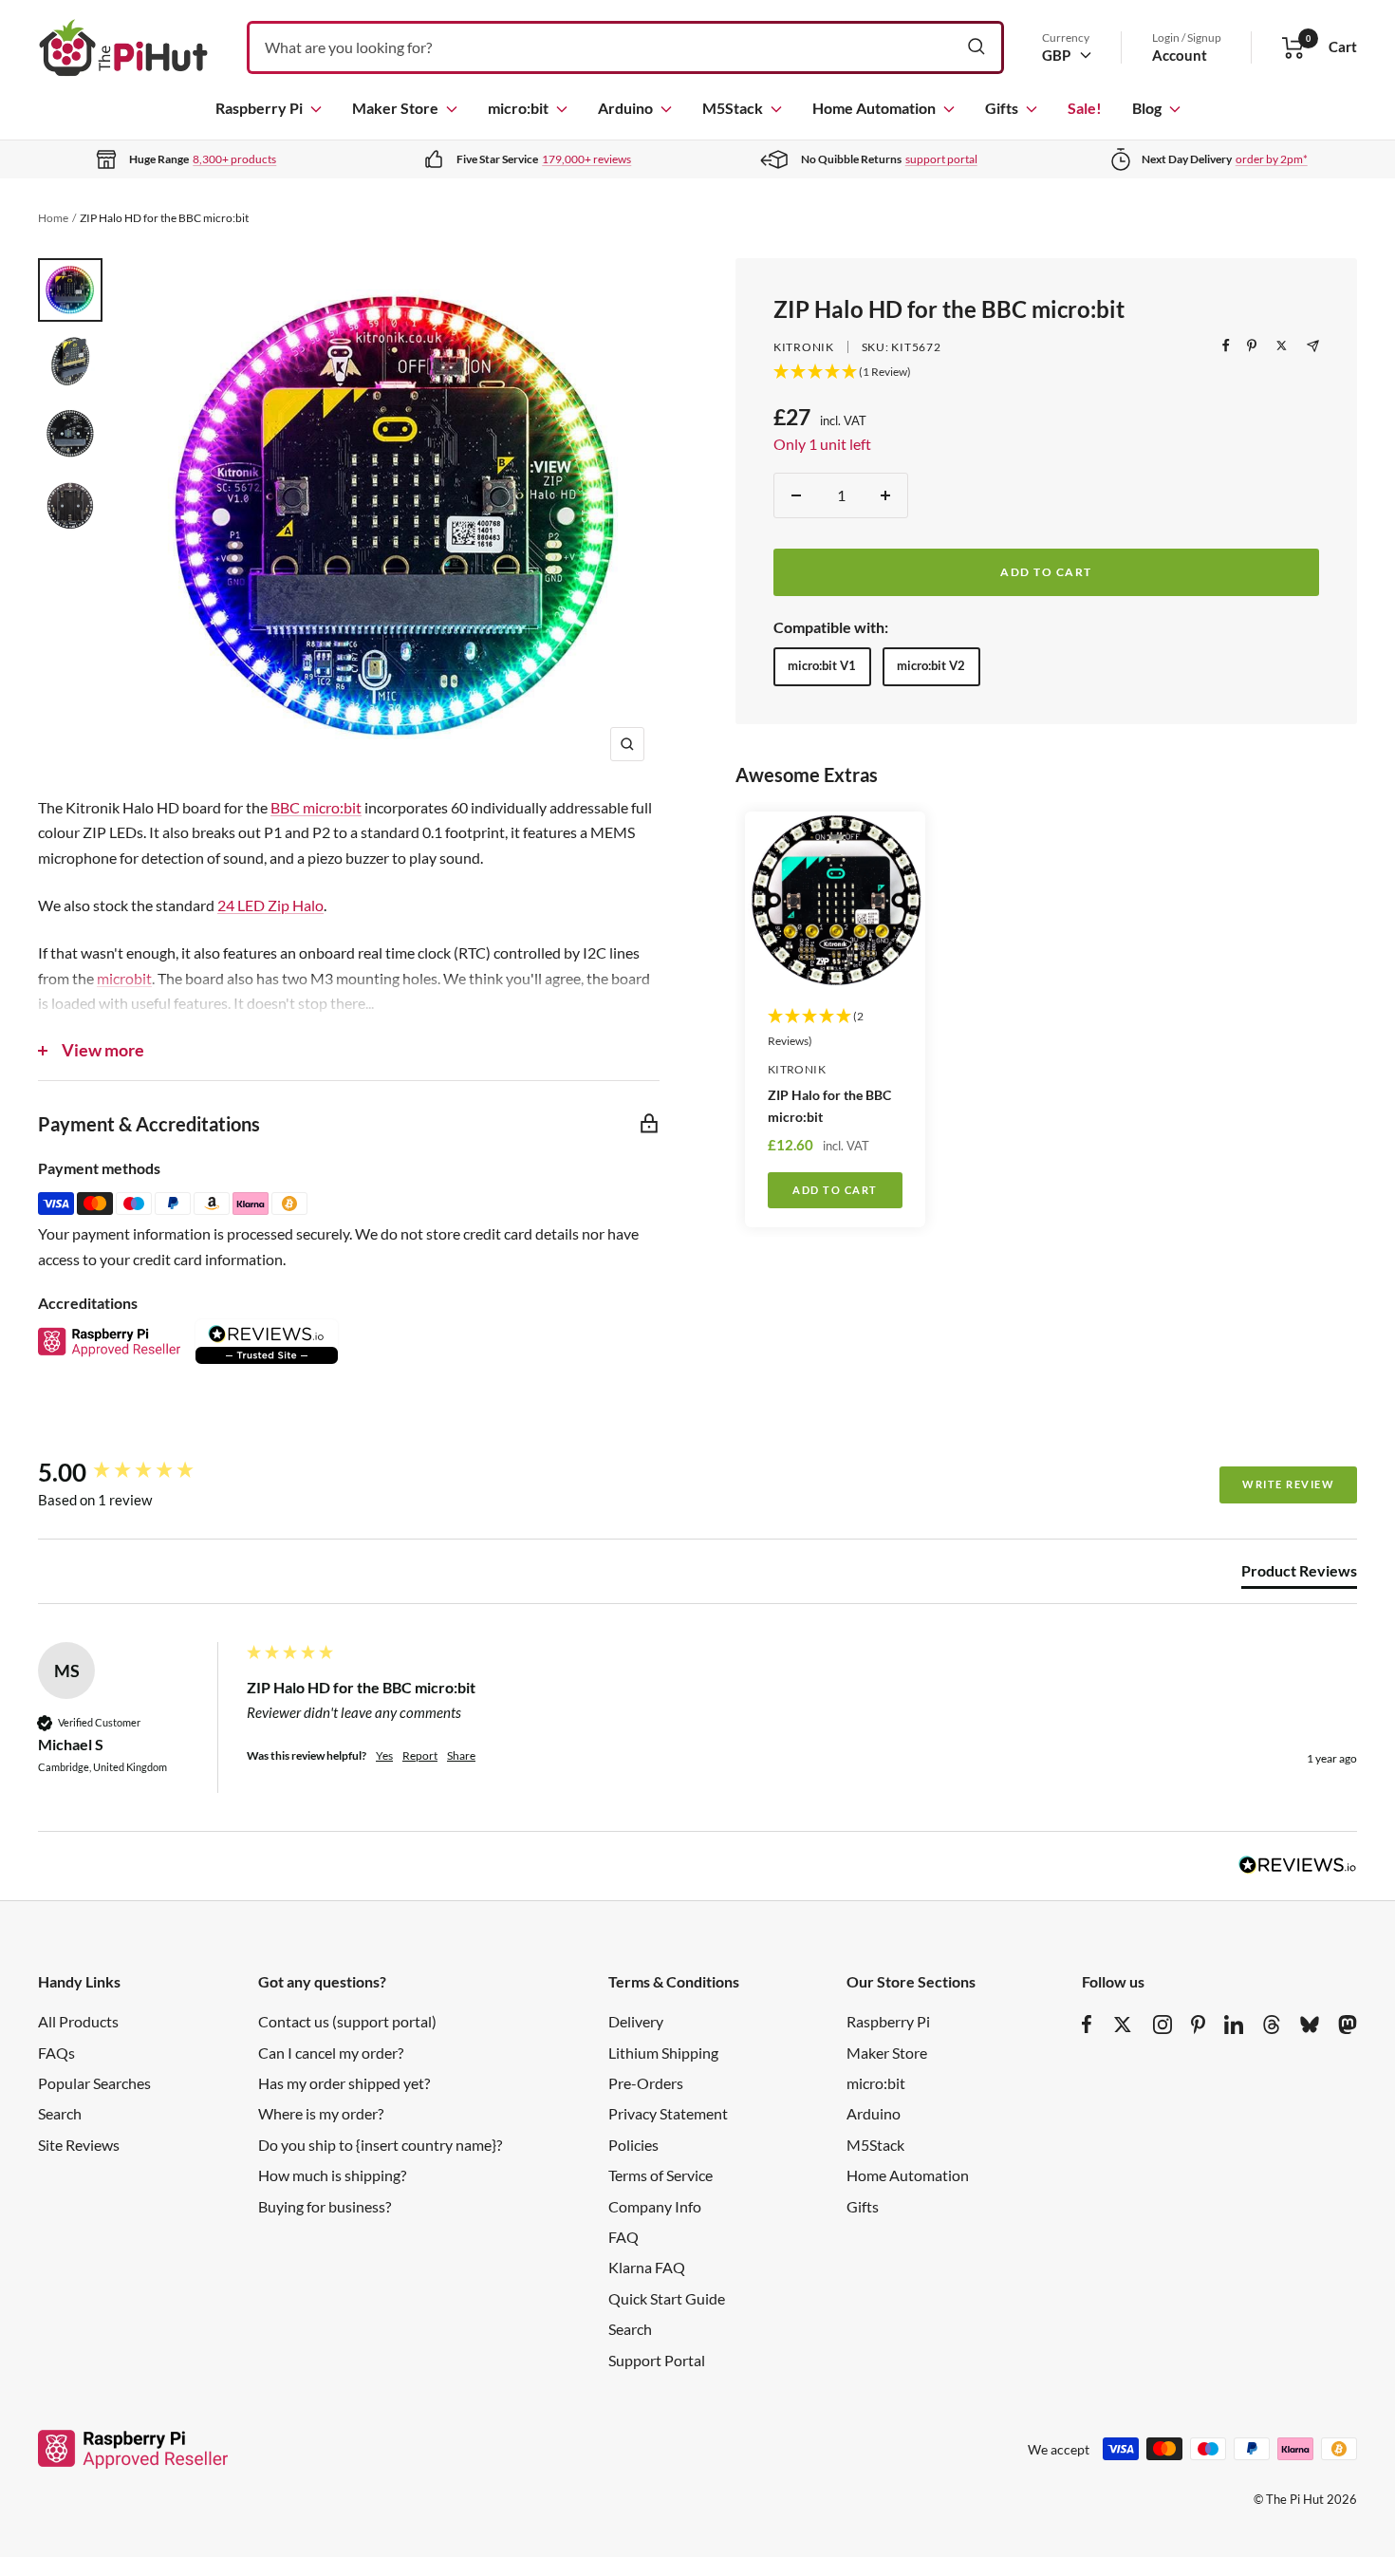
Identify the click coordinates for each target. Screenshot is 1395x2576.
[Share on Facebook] (1226, 345)
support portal (941, 159)
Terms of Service (660, 2175)
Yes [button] (384, 1755)
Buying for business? (325, 2206)
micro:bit (518, 108)
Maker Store (395, 108)
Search (60, 2113)
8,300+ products (234, 159)
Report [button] (420, 1755)
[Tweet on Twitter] (1282, 345)
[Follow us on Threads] (1272, 2025)
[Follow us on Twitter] (1123, 2025)
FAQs (56, 2053)
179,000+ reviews (586, 159)
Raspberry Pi (259, 108)
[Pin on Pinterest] (1252, 345)
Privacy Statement (668, 2113)
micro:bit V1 (822, 665)
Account (1180, 55)
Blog (1147, 108)
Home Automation (874, 108)
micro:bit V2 (931, 665)
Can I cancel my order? (331, 2053)
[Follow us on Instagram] (1162, 2025)
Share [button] (461, 1755)
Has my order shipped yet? (344, 2083)
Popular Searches (94, 2083)
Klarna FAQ (647, 2267)
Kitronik (804, 347)
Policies (633, 2145)
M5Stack (733, 108)
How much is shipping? (332, 2175)
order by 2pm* (1272, 159)
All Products (78, 2021)
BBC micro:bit (316, 807)
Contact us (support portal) (347, 2021)
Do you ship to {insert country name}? (380, 2145)
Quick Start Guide (667, 2298)
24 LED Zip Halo (270, 905)
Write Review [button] (1288, 1484)
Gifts (1002, 108)
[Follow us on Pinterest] (1198, 2025)
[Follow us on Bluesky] (1310, 2025)
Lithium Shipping (663, 2053)
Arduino (625, 108)
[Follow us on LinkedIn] (1234, 2025)
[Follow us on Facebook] (1087, 2025)
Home (53, 218)
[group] (138, 1472)
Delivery (636, 2021)
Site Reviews (79, 2145)
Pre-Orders (646, 2083)
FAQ (623, 2237)
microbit (124, 978)
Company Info (655, 2206)
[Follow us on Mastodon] (1348, 2025)
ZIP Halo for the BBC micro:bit (829, 1106)
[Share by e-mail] (1313, 346)
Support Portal (657, 2360)
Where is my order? (321, 2113)
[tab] (1299, 1575)
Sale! (1085, 108)
